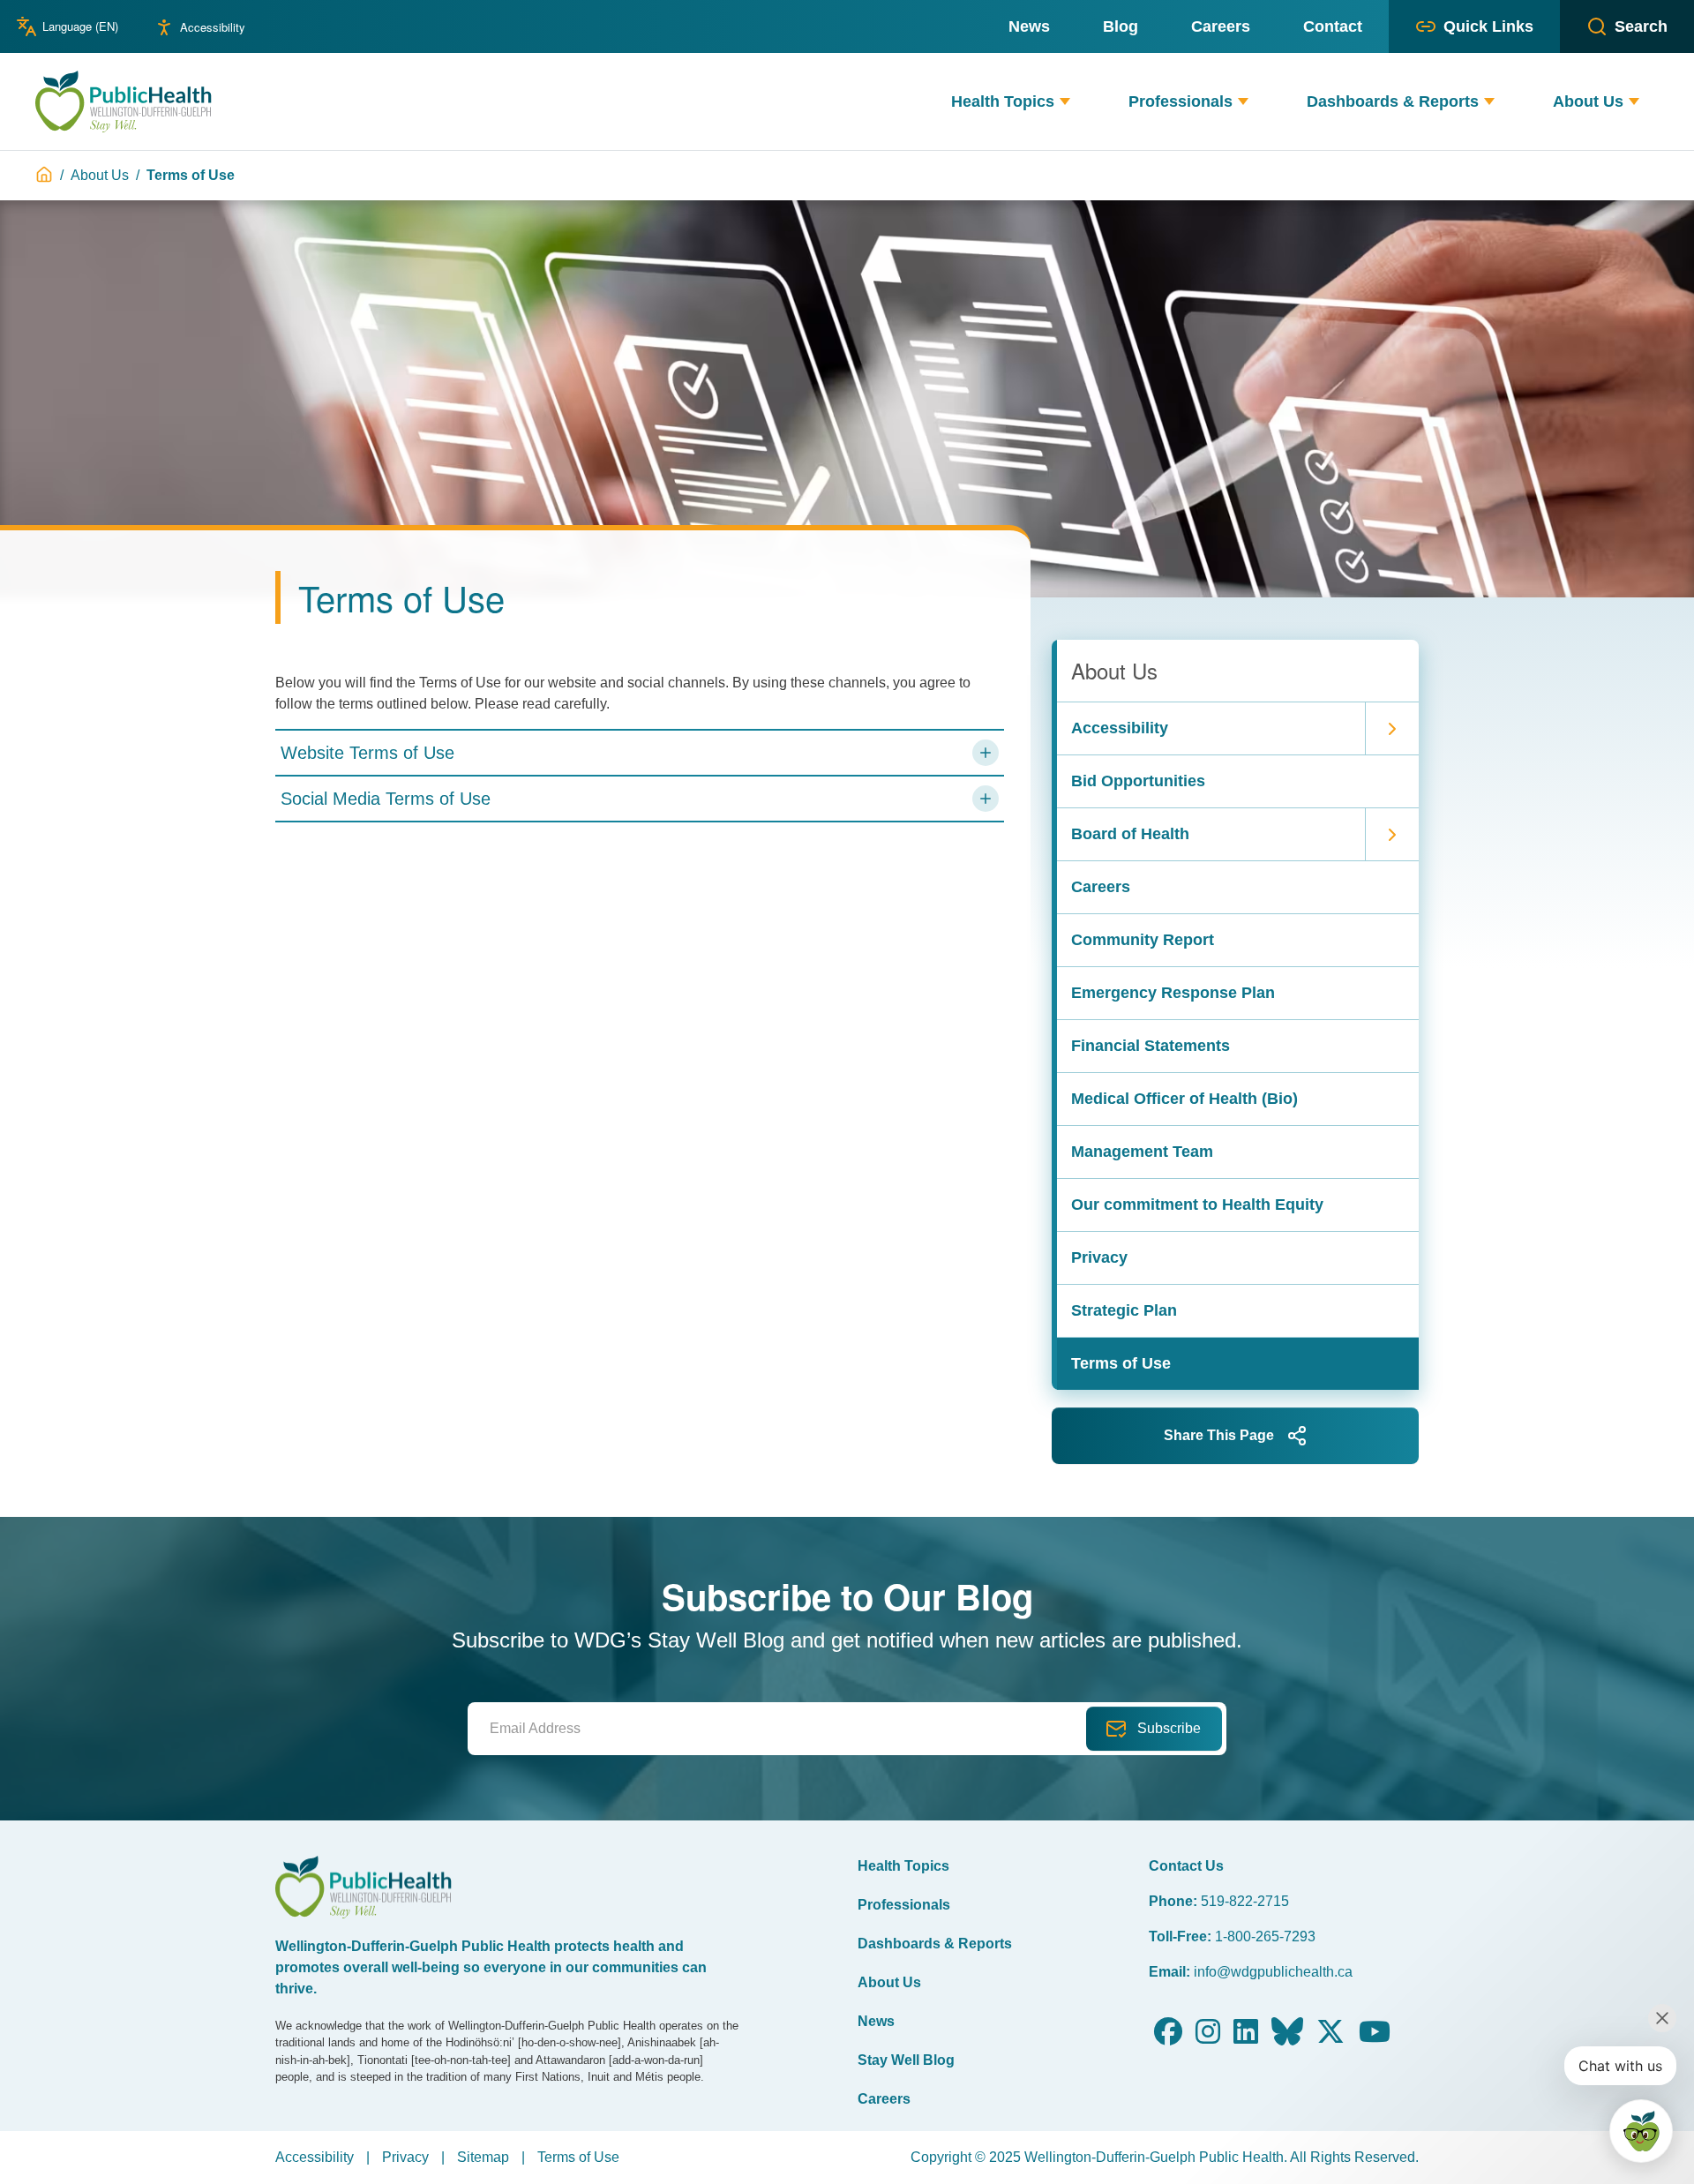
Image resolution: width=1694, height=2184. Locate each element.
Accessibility (213, 27)
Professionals (904, 1905)
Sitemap (483, 2157)
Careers (884, 2099)
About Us (100, 175)
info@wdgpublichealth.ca (1273, 1972)
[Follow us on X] (1330, 2037)
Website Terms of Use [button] (367, 753)
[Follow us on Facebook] (1168, 2037)
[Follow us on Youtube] (1375, 2037)
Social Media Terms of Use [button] (386, 799)
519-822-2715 (1245, 1901)
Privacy (405, 2157)
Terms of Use (578, 2157)
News (876, 2021)
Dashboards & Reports (935, 1944)
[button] (1065, 102)
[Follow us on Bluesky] (1287, 2037)
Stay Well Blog (906, 2060)
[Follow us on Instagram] (1208, 2037)
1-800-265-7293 (1265, 1936)
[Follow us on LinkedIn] (1246, 2037)
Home (44, 175)
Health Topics (903, 1866)
